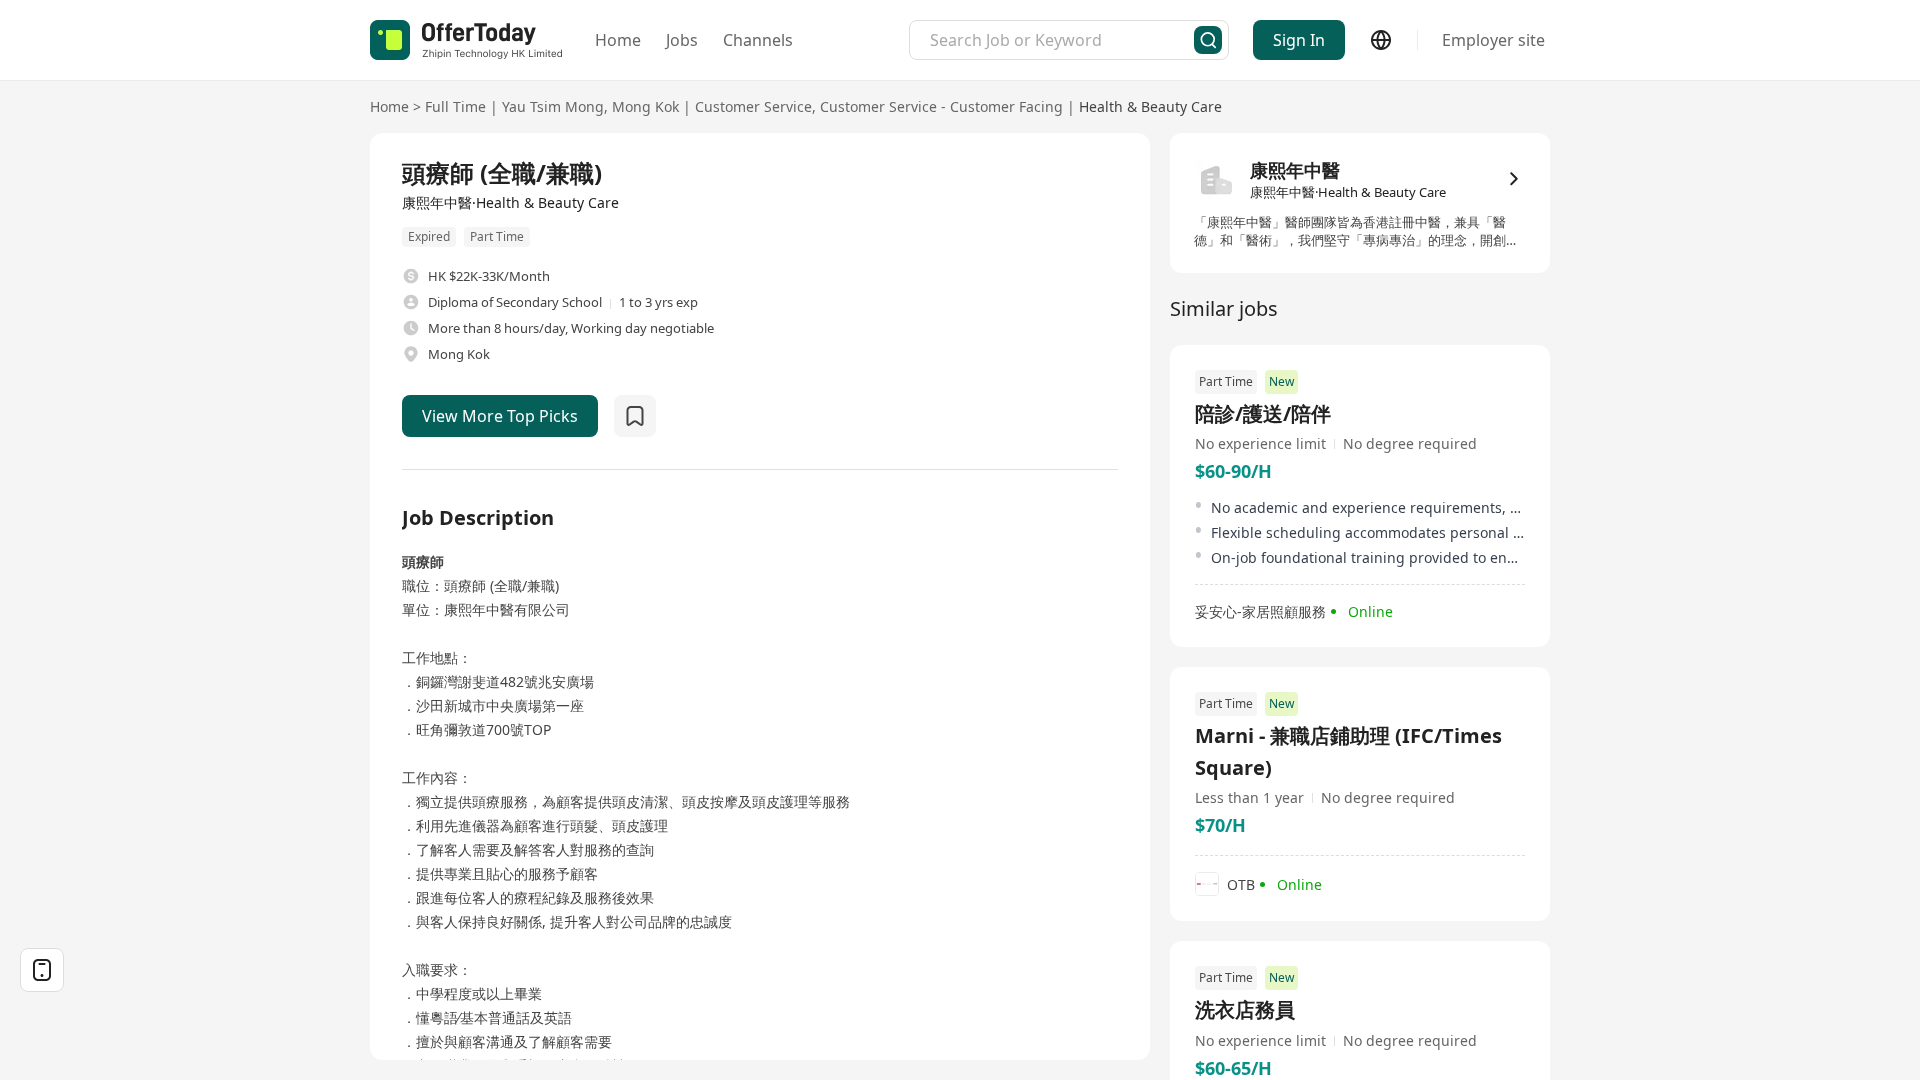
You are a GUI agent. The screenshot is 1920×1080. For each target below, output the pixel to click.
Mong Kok (645, 106)
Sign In (1299, 40)
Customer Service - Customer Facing (941, 106)
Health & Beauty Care (1150, 106)
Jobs (682, 40)
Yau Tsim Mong (553, 106)
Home (618, 40)
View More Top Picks (500, 416)
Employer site (1493, 40)
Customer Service (753, 106)
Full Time (455, 106)
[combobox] (1062, 40)
